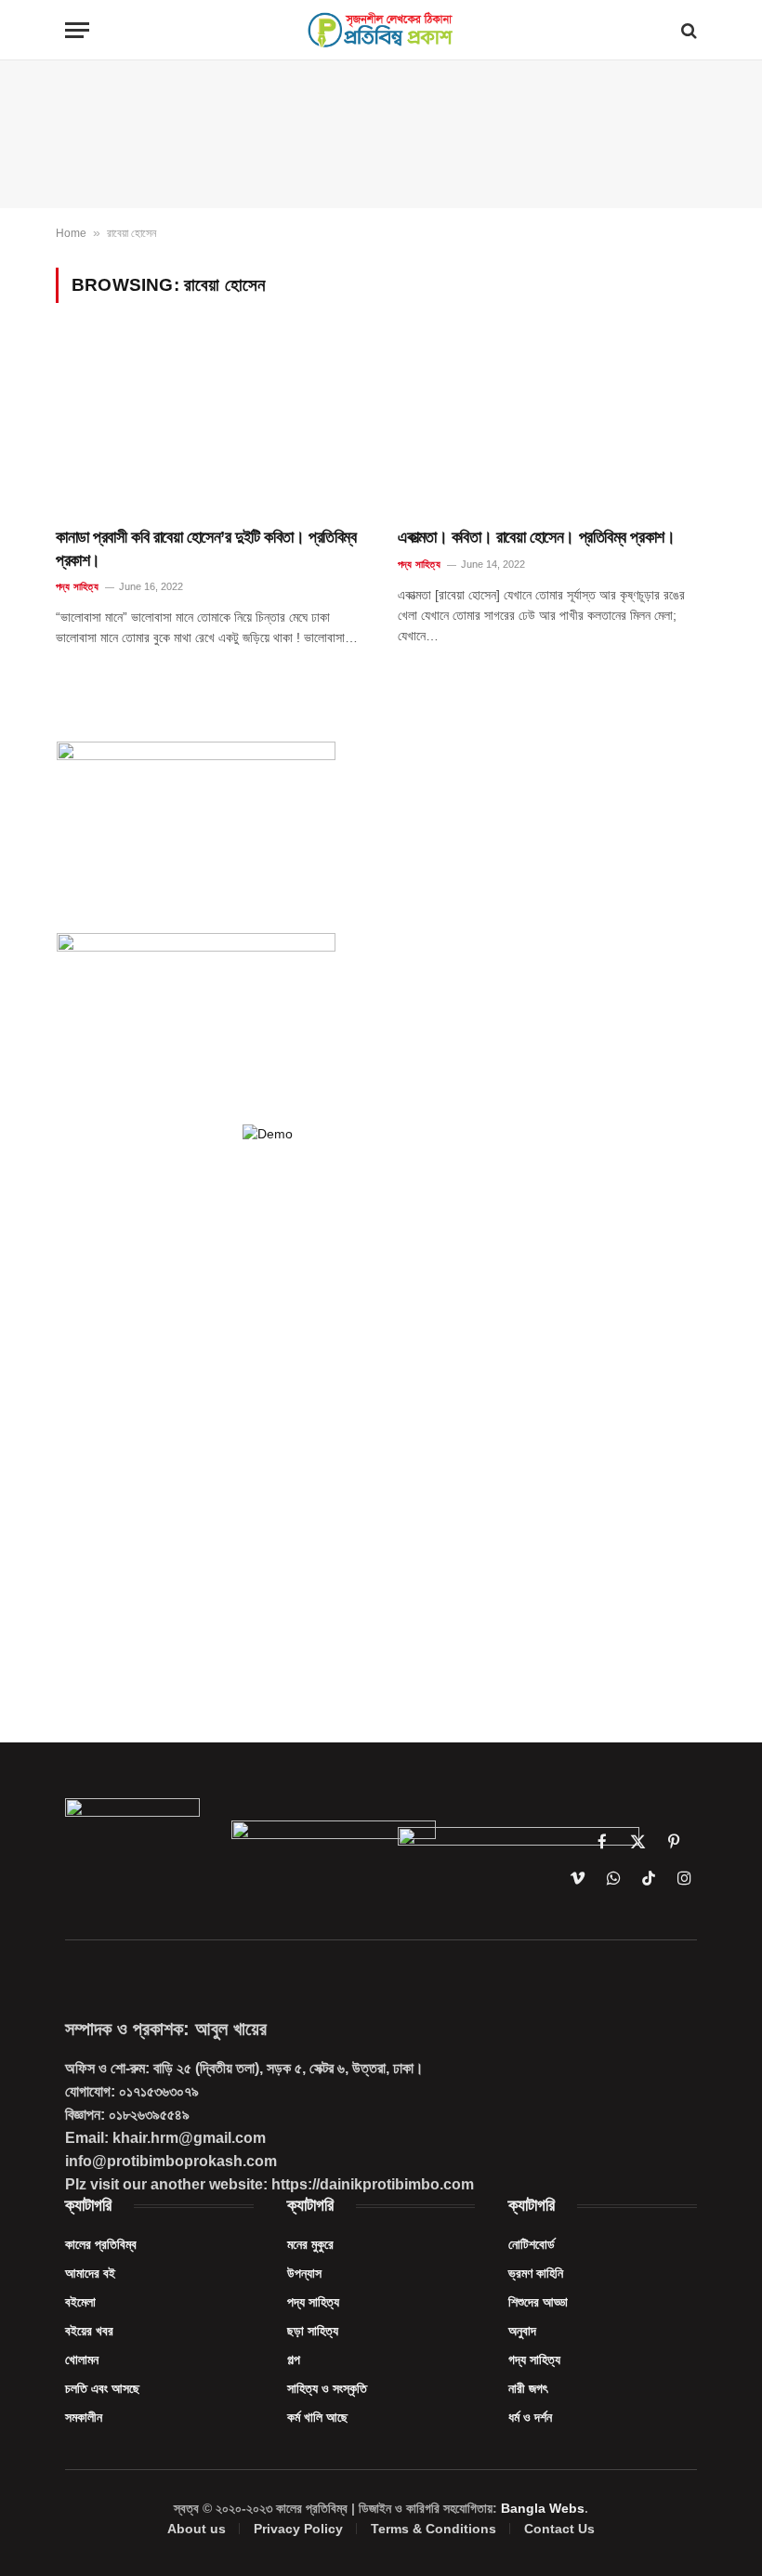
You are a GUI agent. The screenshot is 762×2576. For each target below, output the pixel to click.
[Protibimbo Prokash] (381, 30)
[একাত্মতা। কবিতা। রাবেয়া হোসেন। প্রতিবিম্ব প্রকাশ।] (552, 427)
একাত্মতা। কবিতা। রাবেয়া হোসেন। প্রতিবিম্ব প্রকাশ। (536, 537)
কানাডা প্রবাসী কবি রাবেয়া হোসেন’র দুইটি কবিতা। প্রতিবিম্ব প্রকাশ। (206, 548)
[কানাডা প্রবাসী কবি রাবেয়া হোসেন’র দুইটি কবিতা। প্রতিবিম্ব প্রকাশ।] (210, 427)
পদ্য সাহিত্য (77, 586)
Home (71, 233)
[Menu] (77, 30)
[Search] (687, 30)
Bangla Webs (543, 2508)
